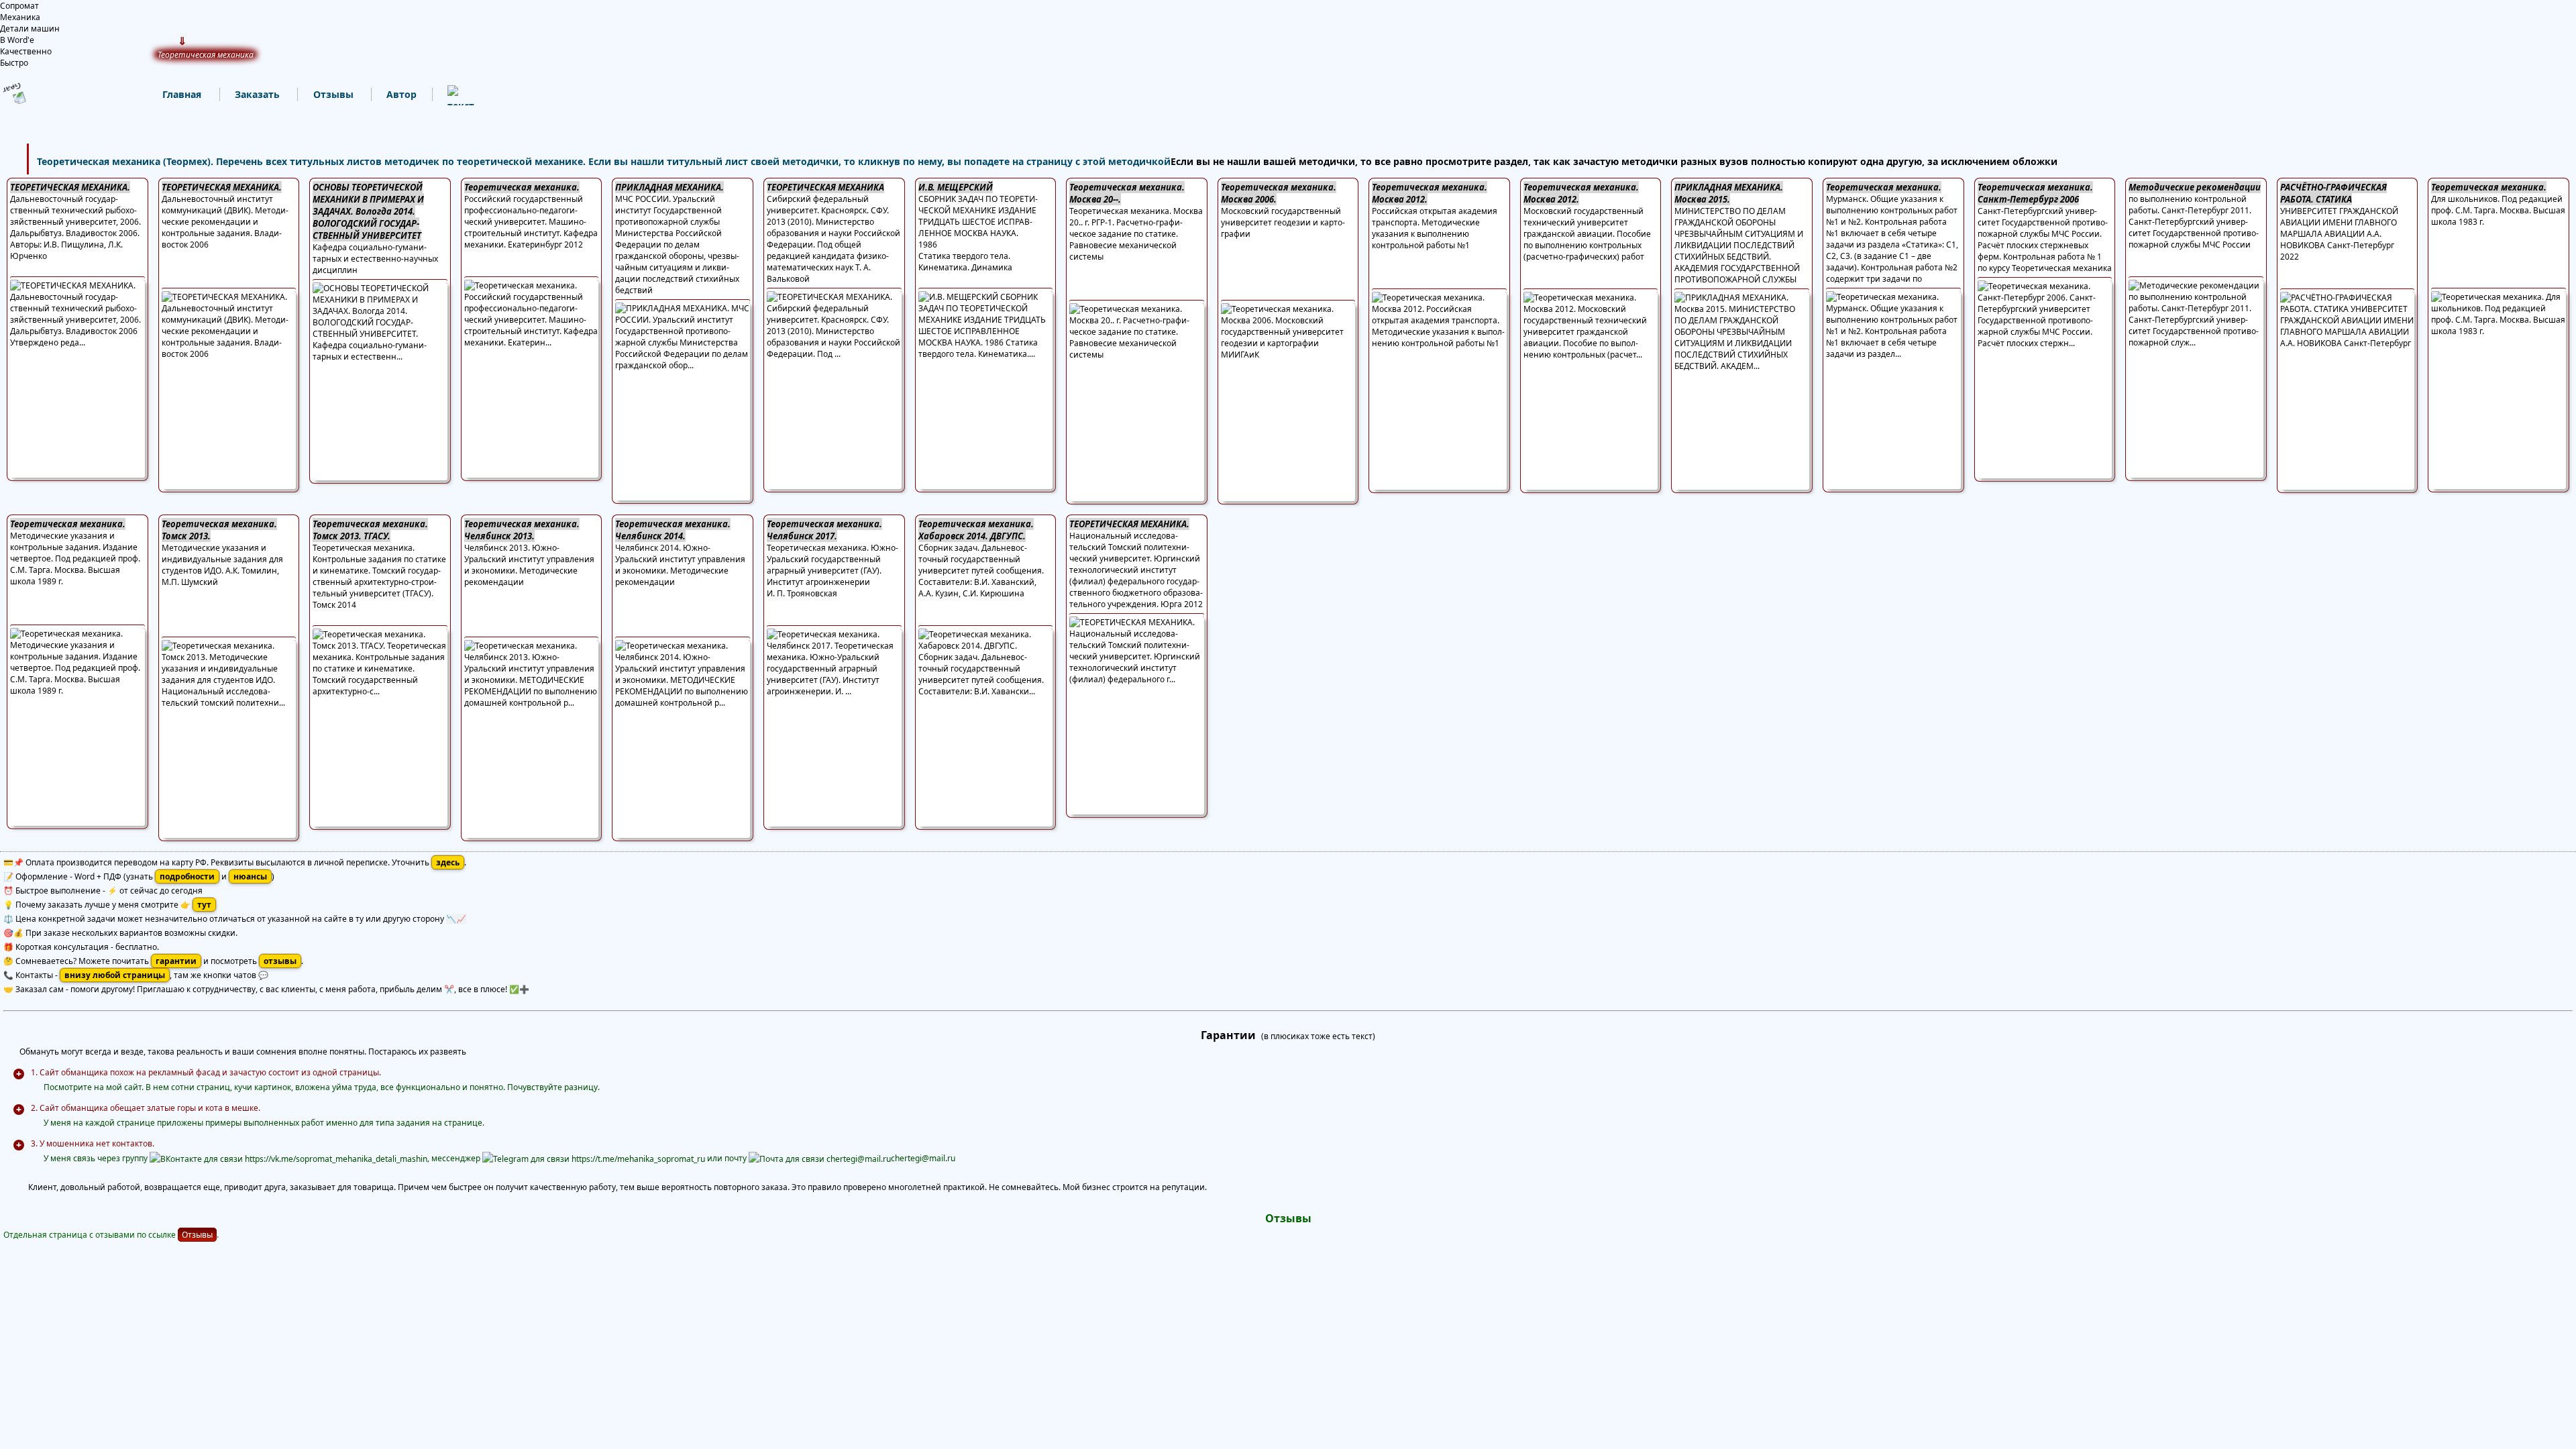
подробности (187, 876)
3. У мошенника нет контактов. (93, 1143)
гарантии (176, 961)
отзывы (280, 961)
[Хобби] (447, 95)
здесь (448, 862)
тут (204, 905)
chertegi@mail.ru (923, 1158)
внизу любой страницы (115, 975)
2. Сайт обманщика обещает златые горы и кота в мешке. (146, 1108)
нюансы (250, 876)
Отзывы (197, 1235)
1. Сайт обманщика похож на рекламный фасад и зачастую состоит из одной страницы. (206, 1072)
